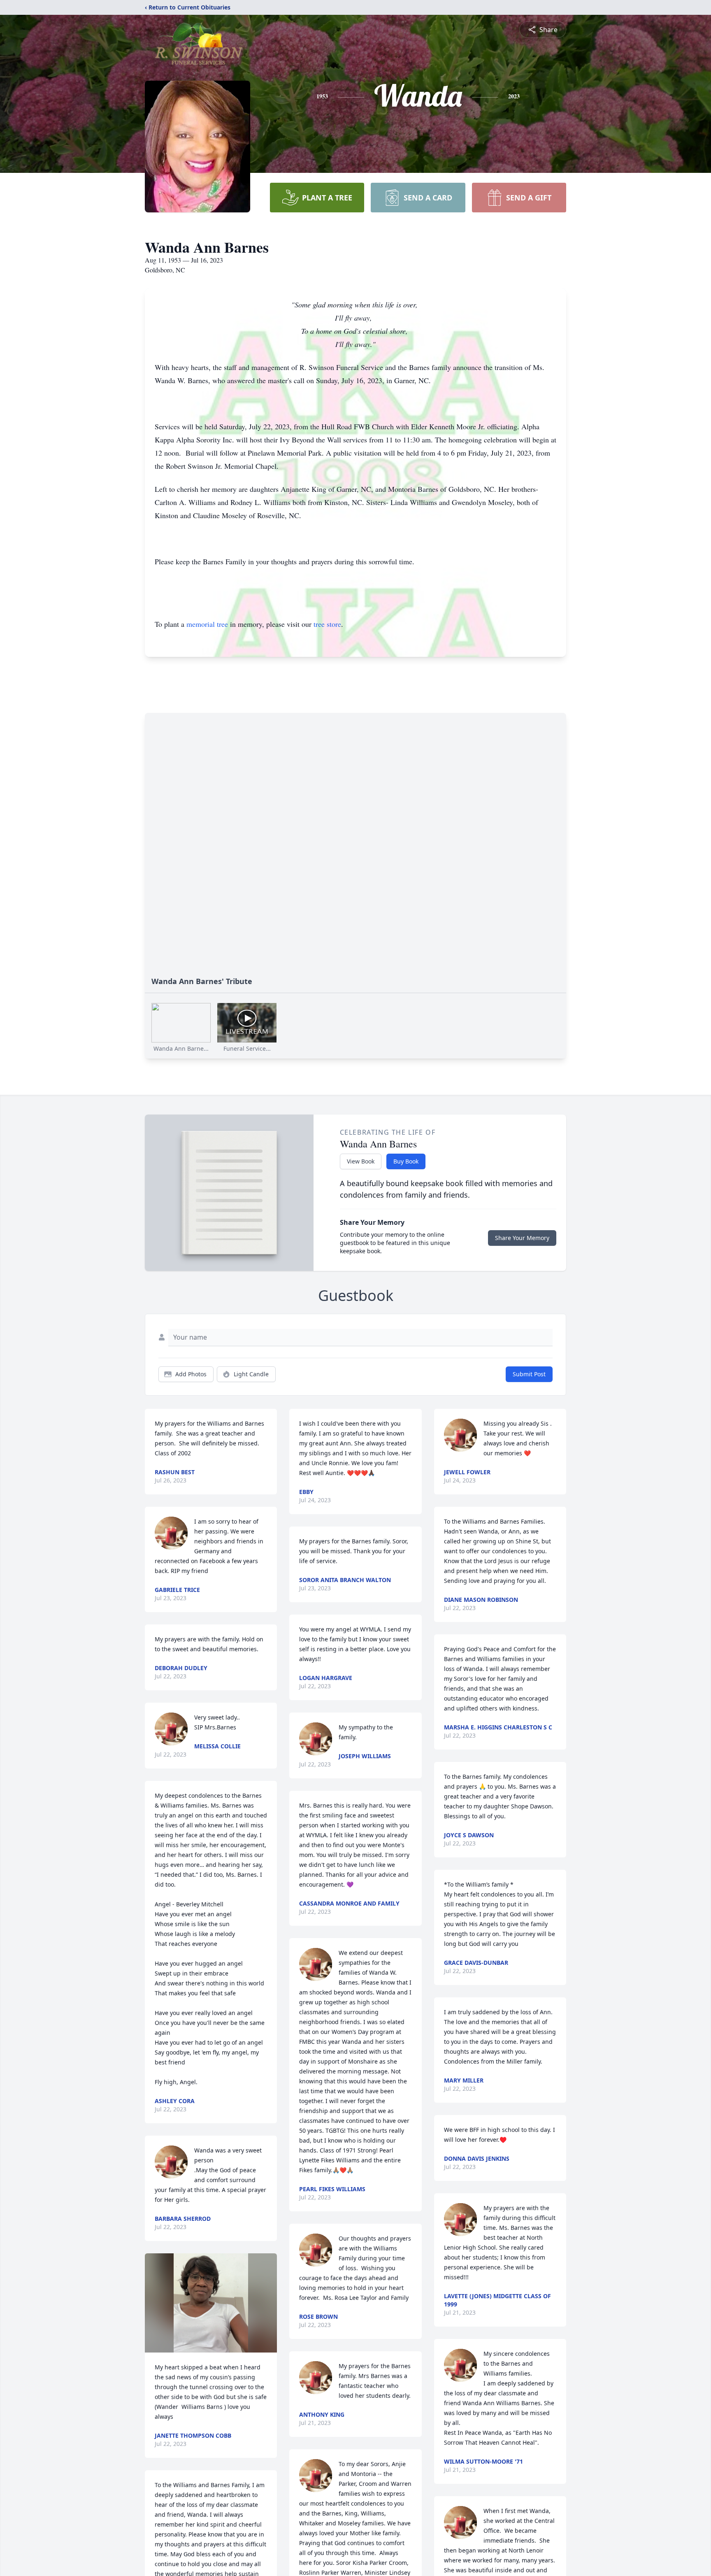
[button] (211, 2303)
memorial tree (207, 624)
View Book (361, 1161)
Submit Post (529, 1374)
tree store (327, 624)
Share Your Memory (522, 1238)
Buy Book (406, 1161)
